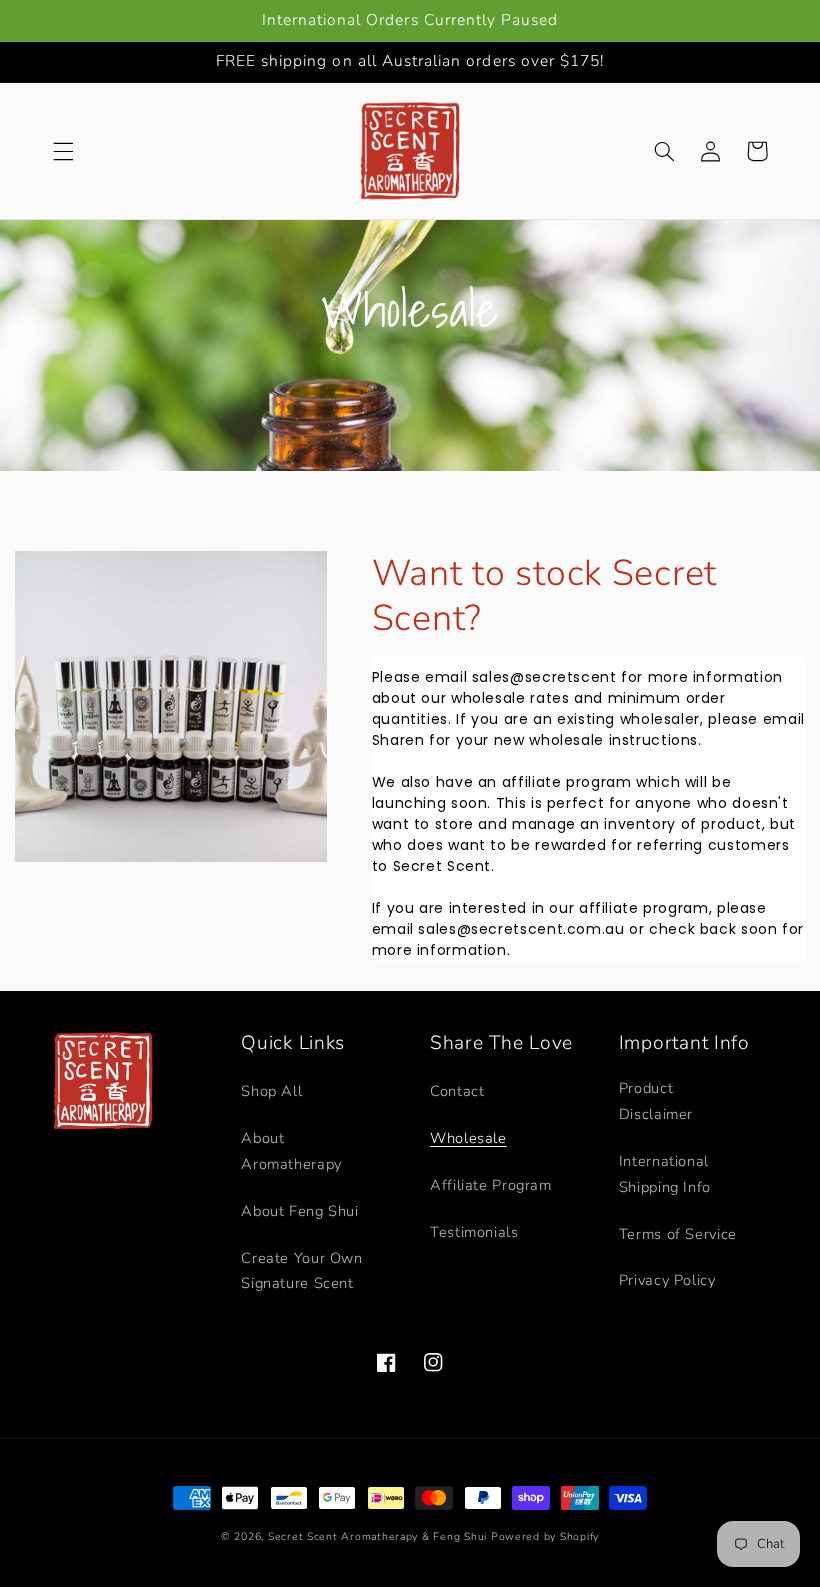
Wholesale (468, 1138)
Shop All (271, 1091)
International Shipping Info (665, 1174)
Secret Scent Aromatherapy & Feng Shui (377, 1536)
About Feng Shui (299, 1211)
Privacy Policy (667, 1280)
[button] (63, 151)
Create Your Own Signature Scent (301, 1271)
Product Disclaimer (656, 1101)
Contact (457, 1091)
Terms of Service (678, 1234)
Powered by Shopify (545, 1536)
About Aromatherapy (291, 1151)
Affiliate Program (491, 1185)
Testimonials (474, 1232)
